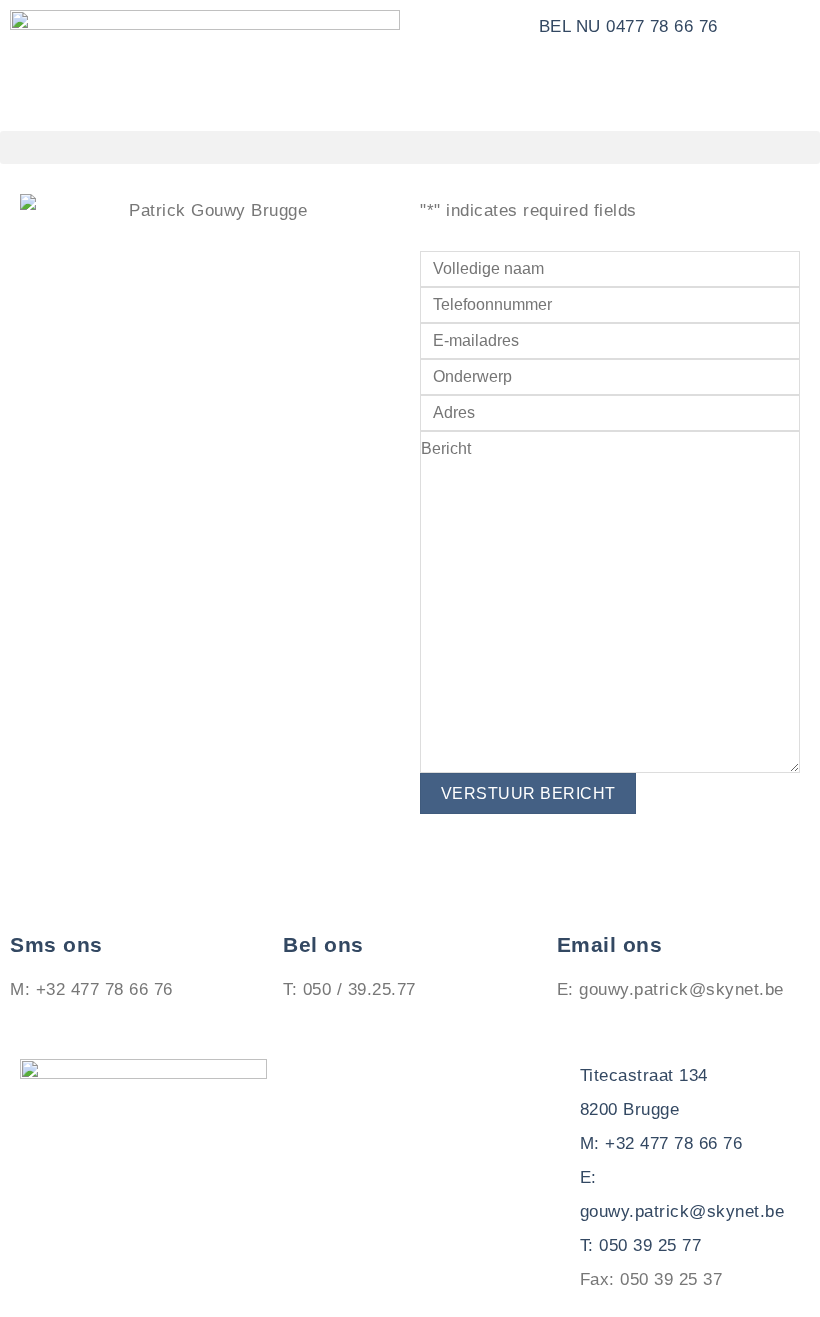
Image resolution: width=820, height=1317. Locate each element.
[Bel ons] (308, 891)
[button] (410, 147)
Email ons (610, 945)
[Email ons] (582, 891)
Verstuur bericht (528, 793)
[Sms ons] (35, 891)
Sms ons (56, 945)
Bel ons (323, 945)
